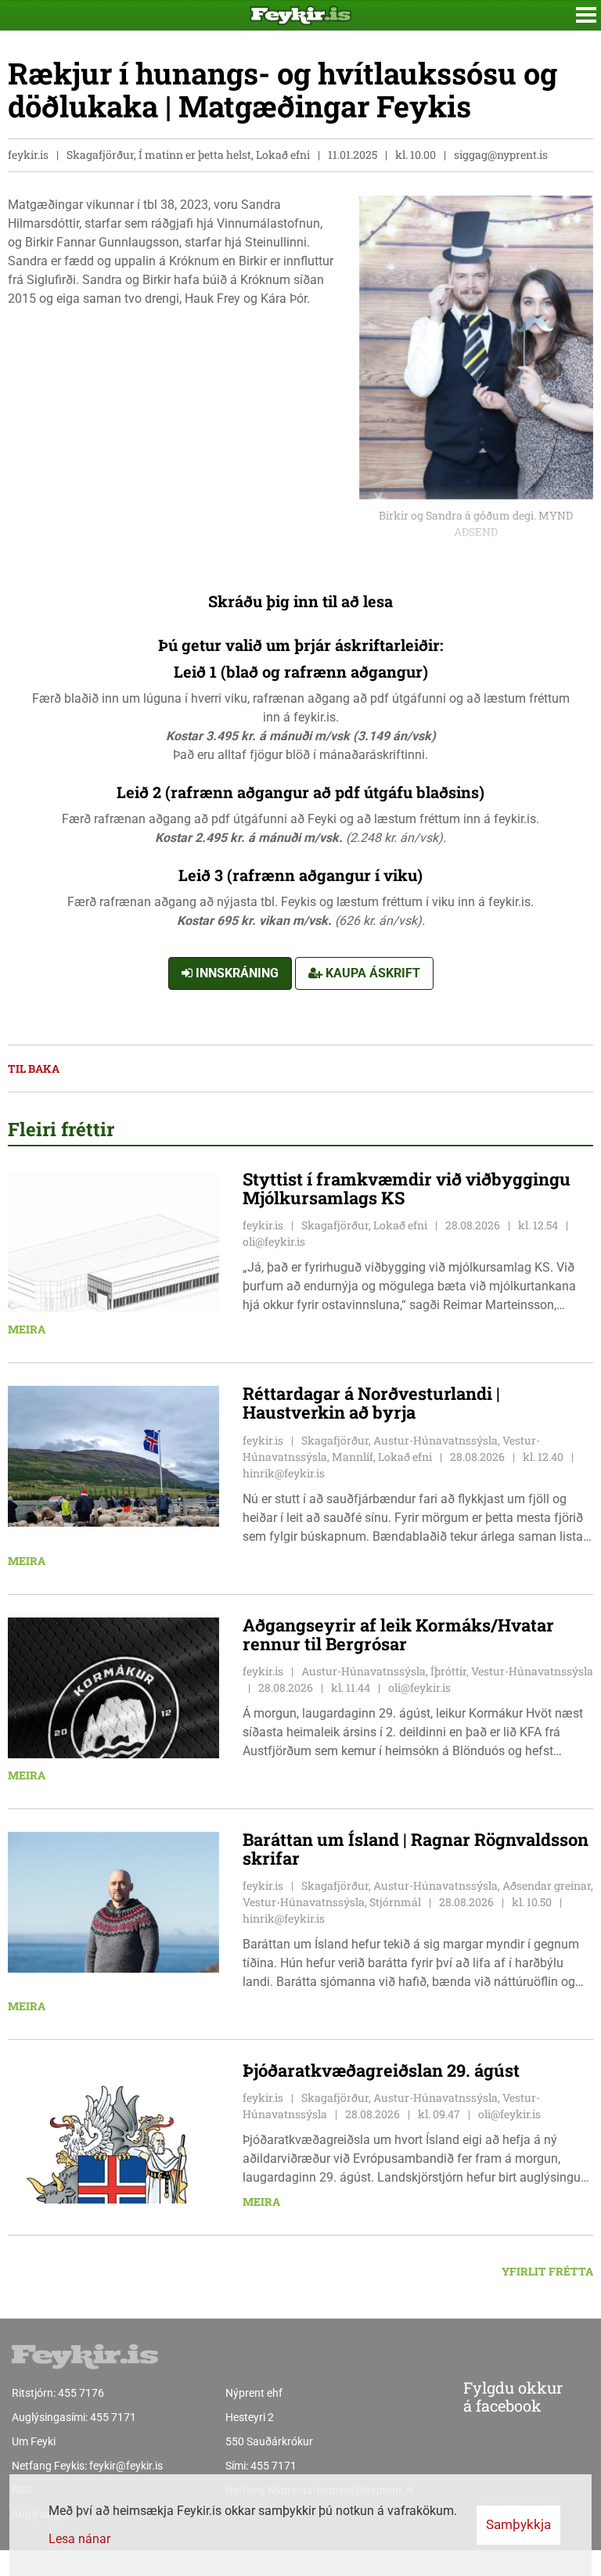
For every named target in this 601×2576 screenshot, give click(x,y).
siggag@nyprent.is (501, 155)
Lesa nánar (79, 2539)
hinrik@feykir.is (284, 1473)
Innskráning (236, 973)
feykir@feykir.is (126, 2466)
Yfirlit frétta (547, 2271)
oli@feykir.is (274, 1241)
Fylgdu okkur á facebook (513, 2396)
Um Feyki (34, 2441)
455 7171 (113, 2417)
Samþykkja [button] (518, 2524)
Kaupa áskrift (371, 973)
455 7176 (81, 2393)
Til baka (34, 1069)
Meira (27, 1329)
